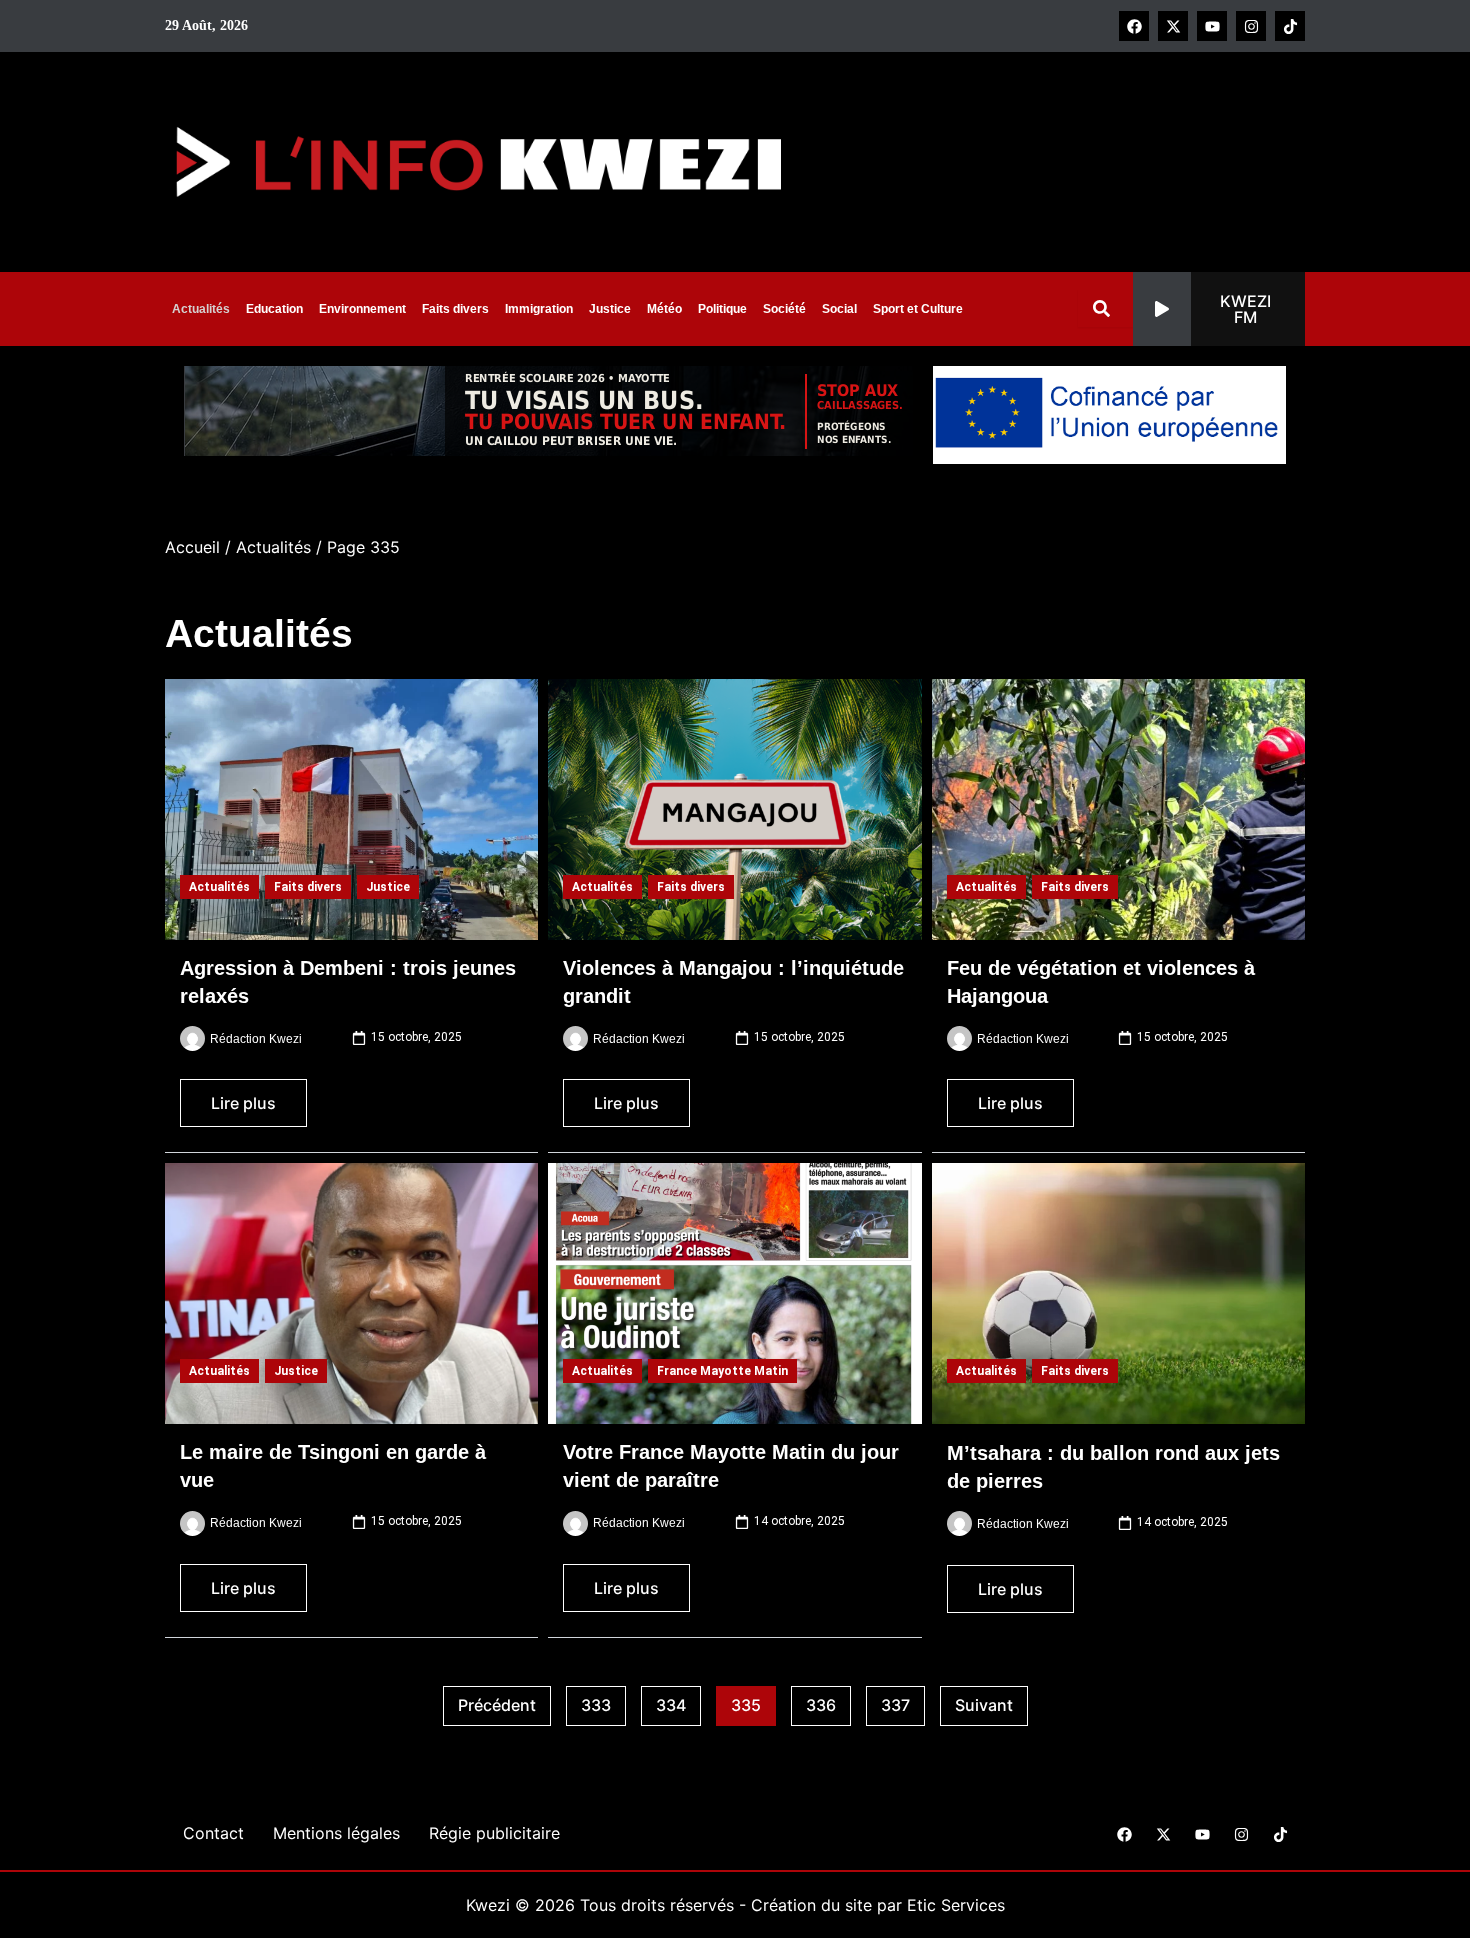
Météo (664, 309)
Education (274, 309)
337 (903, 1701)
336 (828, 1701)
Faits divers (455, 309)
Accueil (192, 547)
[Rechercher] (1105, 308)
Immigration (539, 309)
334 (678, 1701)
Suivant (984, 1705)
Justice (610, 309)
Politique (722, 309)
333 (603, 1701)
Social (839, 309)
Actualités (201, 309)
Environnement (362, 309)
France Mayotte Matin (722, 1371)
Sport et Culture (918, 309)
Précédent (497, 1705)
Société (784, 309)
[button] (1219, 309)
